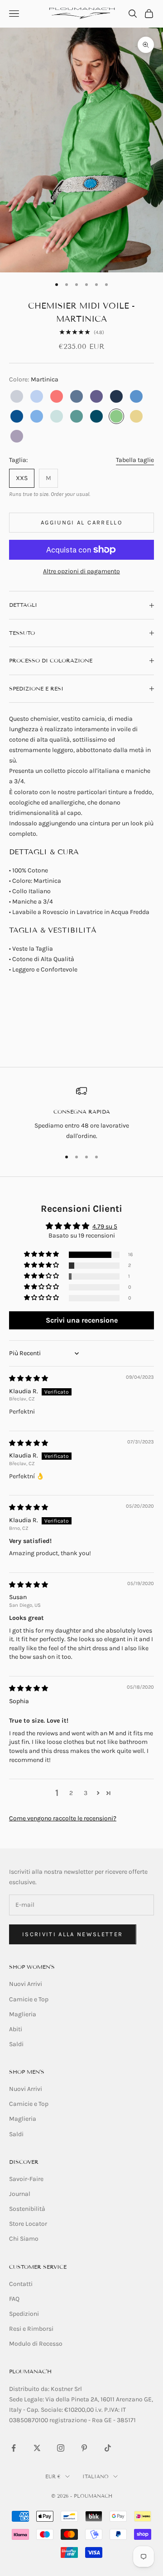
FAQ (14, 2299)
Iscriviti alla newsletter (73, 1934)
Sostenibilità (27, 2209)
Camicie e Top (29, 1999)
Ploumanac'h (30, 2371)
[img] (29, 1378)
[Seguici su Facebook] (14, 2448)
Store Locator (28, 2224)
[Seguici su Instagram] (61, 2448)
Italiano (96, 2476)
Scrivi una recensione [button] (82, 1320)
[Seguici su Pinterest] (84, 2448)
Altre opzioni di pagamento (81, 571)
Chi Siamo (24, 2239)
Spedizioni (24, 2314)
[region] (81, 1113)
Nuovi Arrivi (26, 1984)
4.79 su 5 (105, 1226)
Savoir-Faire (26, 2179)
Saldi (16, 2044)
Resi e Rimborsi (31, 2329)
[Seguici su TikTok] (108, 2448)
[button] (42, 1255)
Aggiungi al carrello (81, 522)
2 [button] (71, 1793)
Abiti (16, 2029)
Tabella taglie (135, 460)
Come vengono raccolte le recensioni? (63, 1818)
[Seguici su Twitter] (37, 2448)
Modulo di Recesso (36, 2344)
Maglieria (23, 2014)
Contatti (21, 2284)
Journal (20, 2194)
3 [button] (86, 1793)
